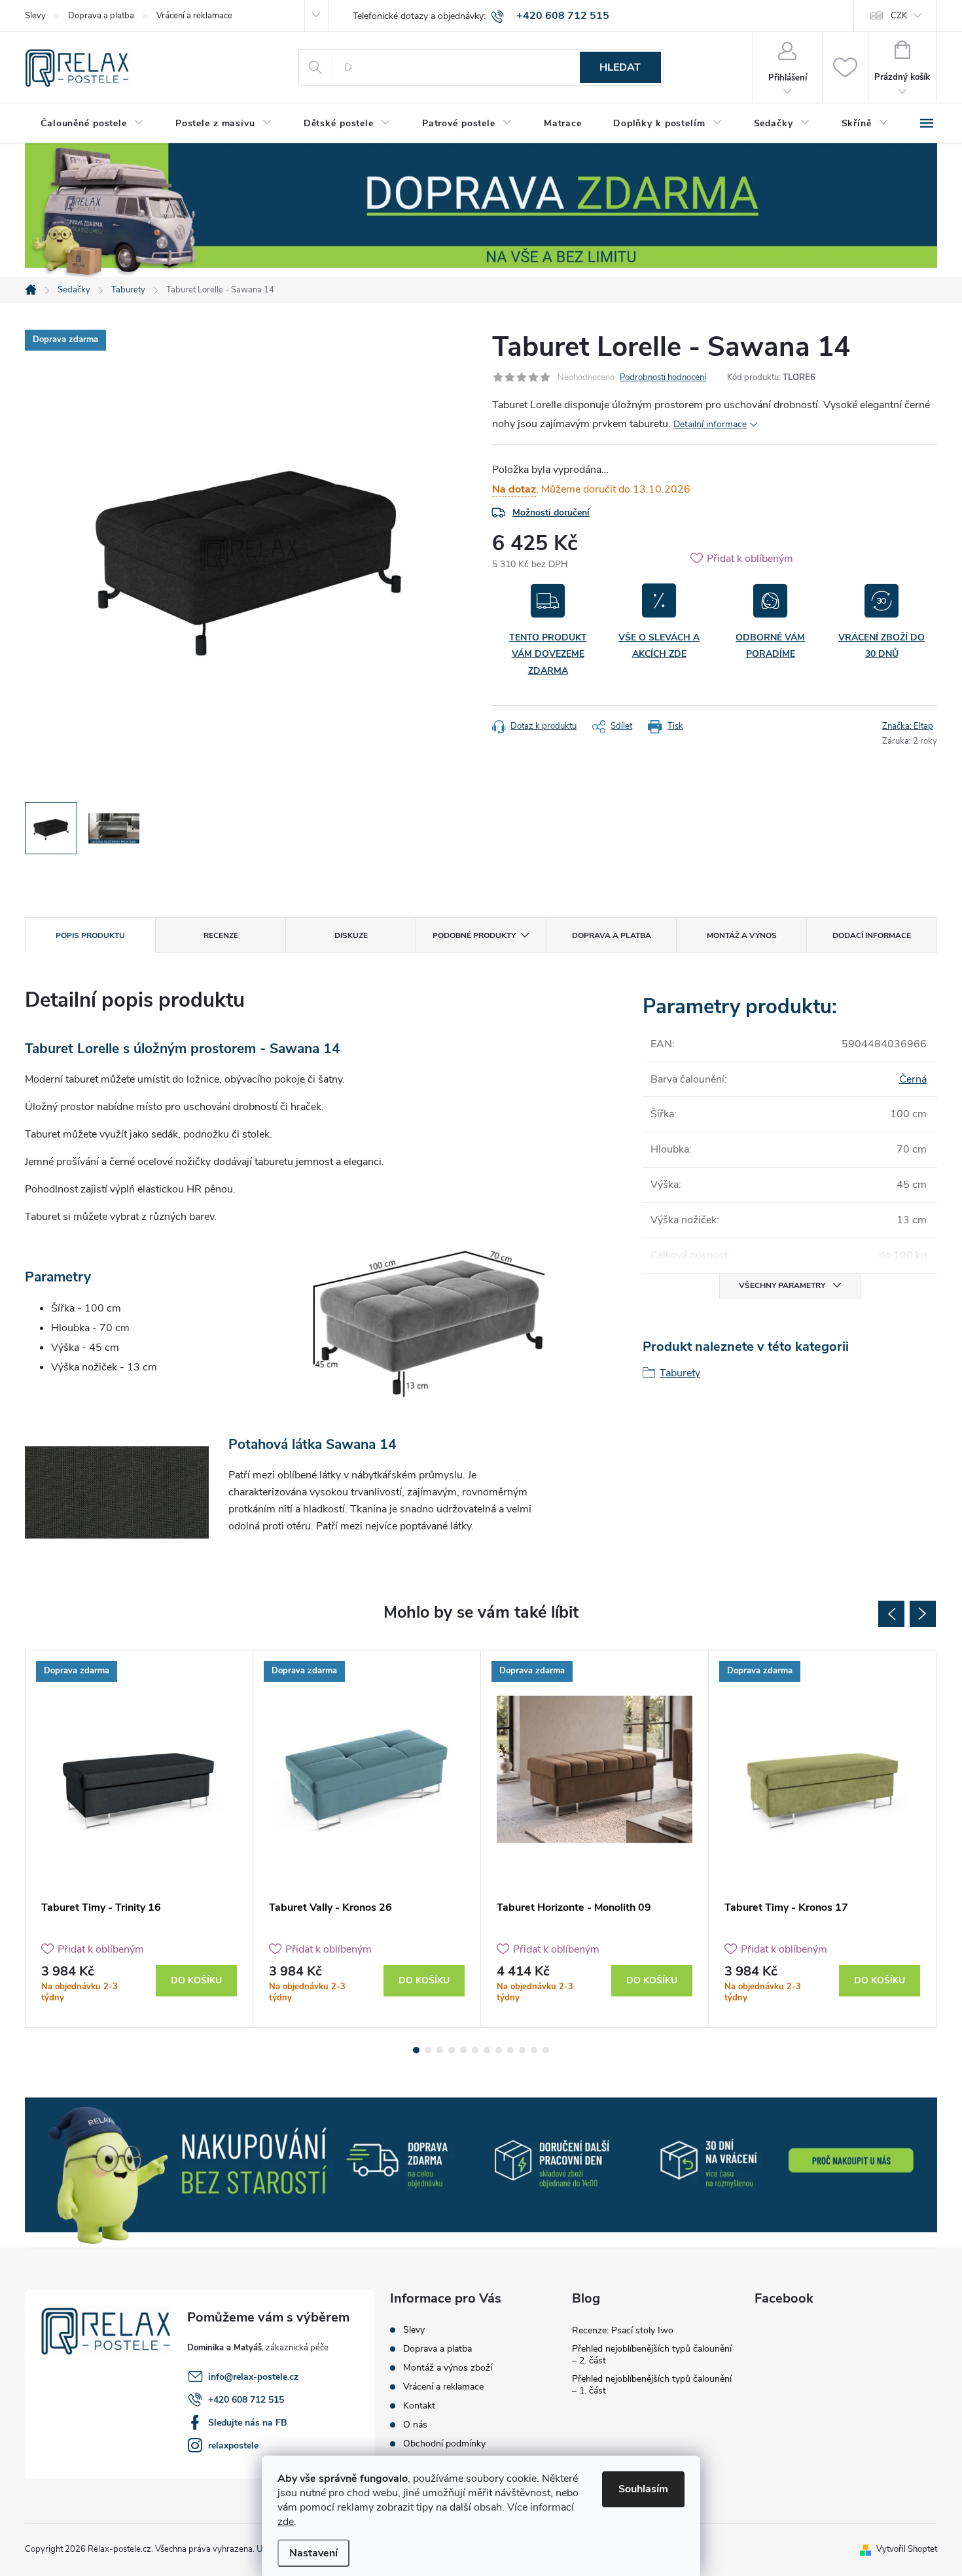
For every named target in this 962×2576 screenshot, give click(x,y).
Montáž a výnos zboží (448, 2368)
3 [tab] (440, 2050)
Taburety (680, 1373)
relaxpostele (233, 2445)
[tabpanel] (139, 1839)
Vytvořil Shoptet (907, 2549)
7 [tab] (487, 2050)
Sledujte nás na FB (248, 2423)
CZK (899, 16)
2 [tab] (428, 2050)
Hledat (620, 67)
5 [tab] (463, 2050)
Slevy (35, 16)
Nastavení (313, 2553)
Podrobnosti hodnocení (663, 377)
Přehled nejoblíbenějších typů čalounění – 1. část (652, 2385)
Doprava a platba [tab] (612, 935)
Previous (891, 1614)
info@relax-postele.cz (253, 2377)
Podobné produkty (474, 935)
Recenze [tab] (221, 935)
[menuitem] (92, 124)
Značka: (908, 726)
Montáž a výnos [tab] (742, 935)
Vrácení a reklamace (194, 16)
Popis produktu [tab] (90, 935)
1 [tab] (416, 2050)
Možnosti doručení (551, 513)
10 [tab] (522, 2050)
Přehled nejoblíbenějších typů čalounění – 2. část (652, 2355)
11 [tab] (534, 2050)
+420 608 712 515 (246, 2400)
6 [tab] (475, 2050)
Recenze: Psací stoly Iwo (623, 2330)
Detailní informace (710, 424)
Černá (913, 1079)
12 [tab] (546, 2050)
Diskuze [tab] (351, 935)
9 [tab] (510, 2050)
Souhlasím (643, 2489)
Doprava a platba (101, 16)
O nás (415, 2425)
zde (286, 2522)
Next (923, 1614)
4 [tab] (452, 2050)
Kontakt (419, 2406)
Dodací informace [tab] (872, 935)
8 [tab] (499, 2050)
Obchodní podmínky (444, 2444)
